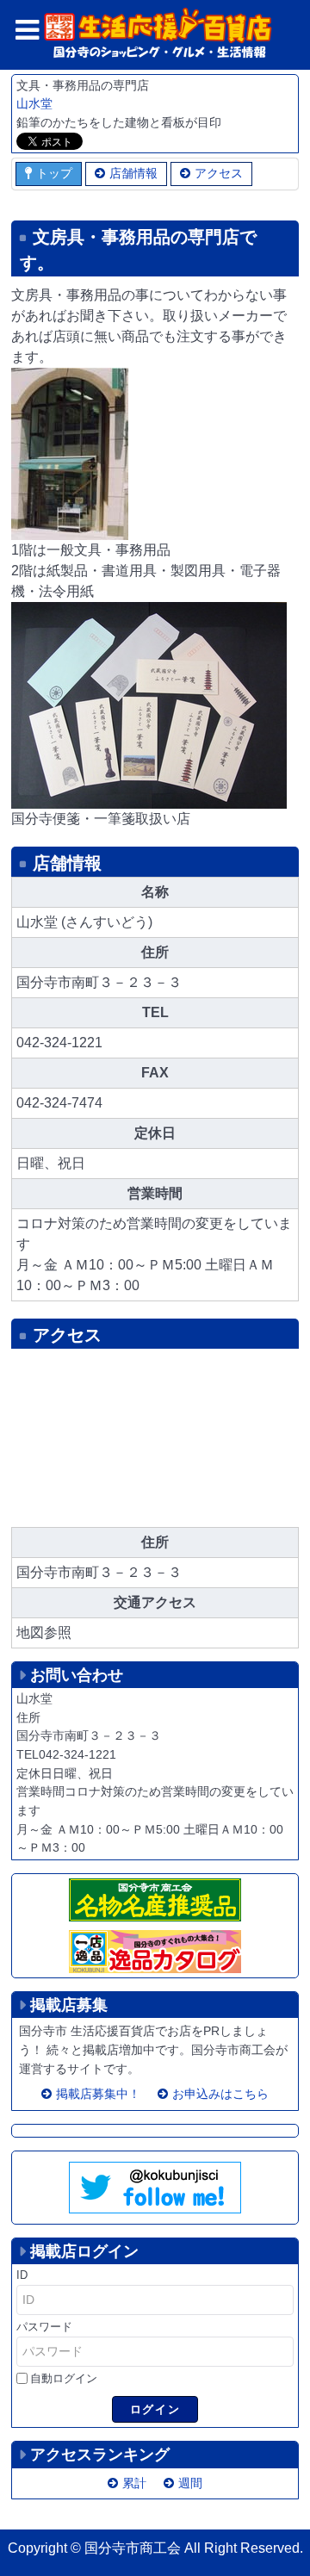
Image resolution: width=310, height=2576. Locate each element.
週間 (190, 2483)
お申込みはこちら (220, 2094)
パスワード (44, 2327)
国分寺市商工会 (133, 2548)
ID (22, 2275)
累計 (134, 2483)
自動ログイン (64, 2378)
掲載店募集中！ (98, 2094)
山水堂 (34, 103)
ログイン (155, 2409)
